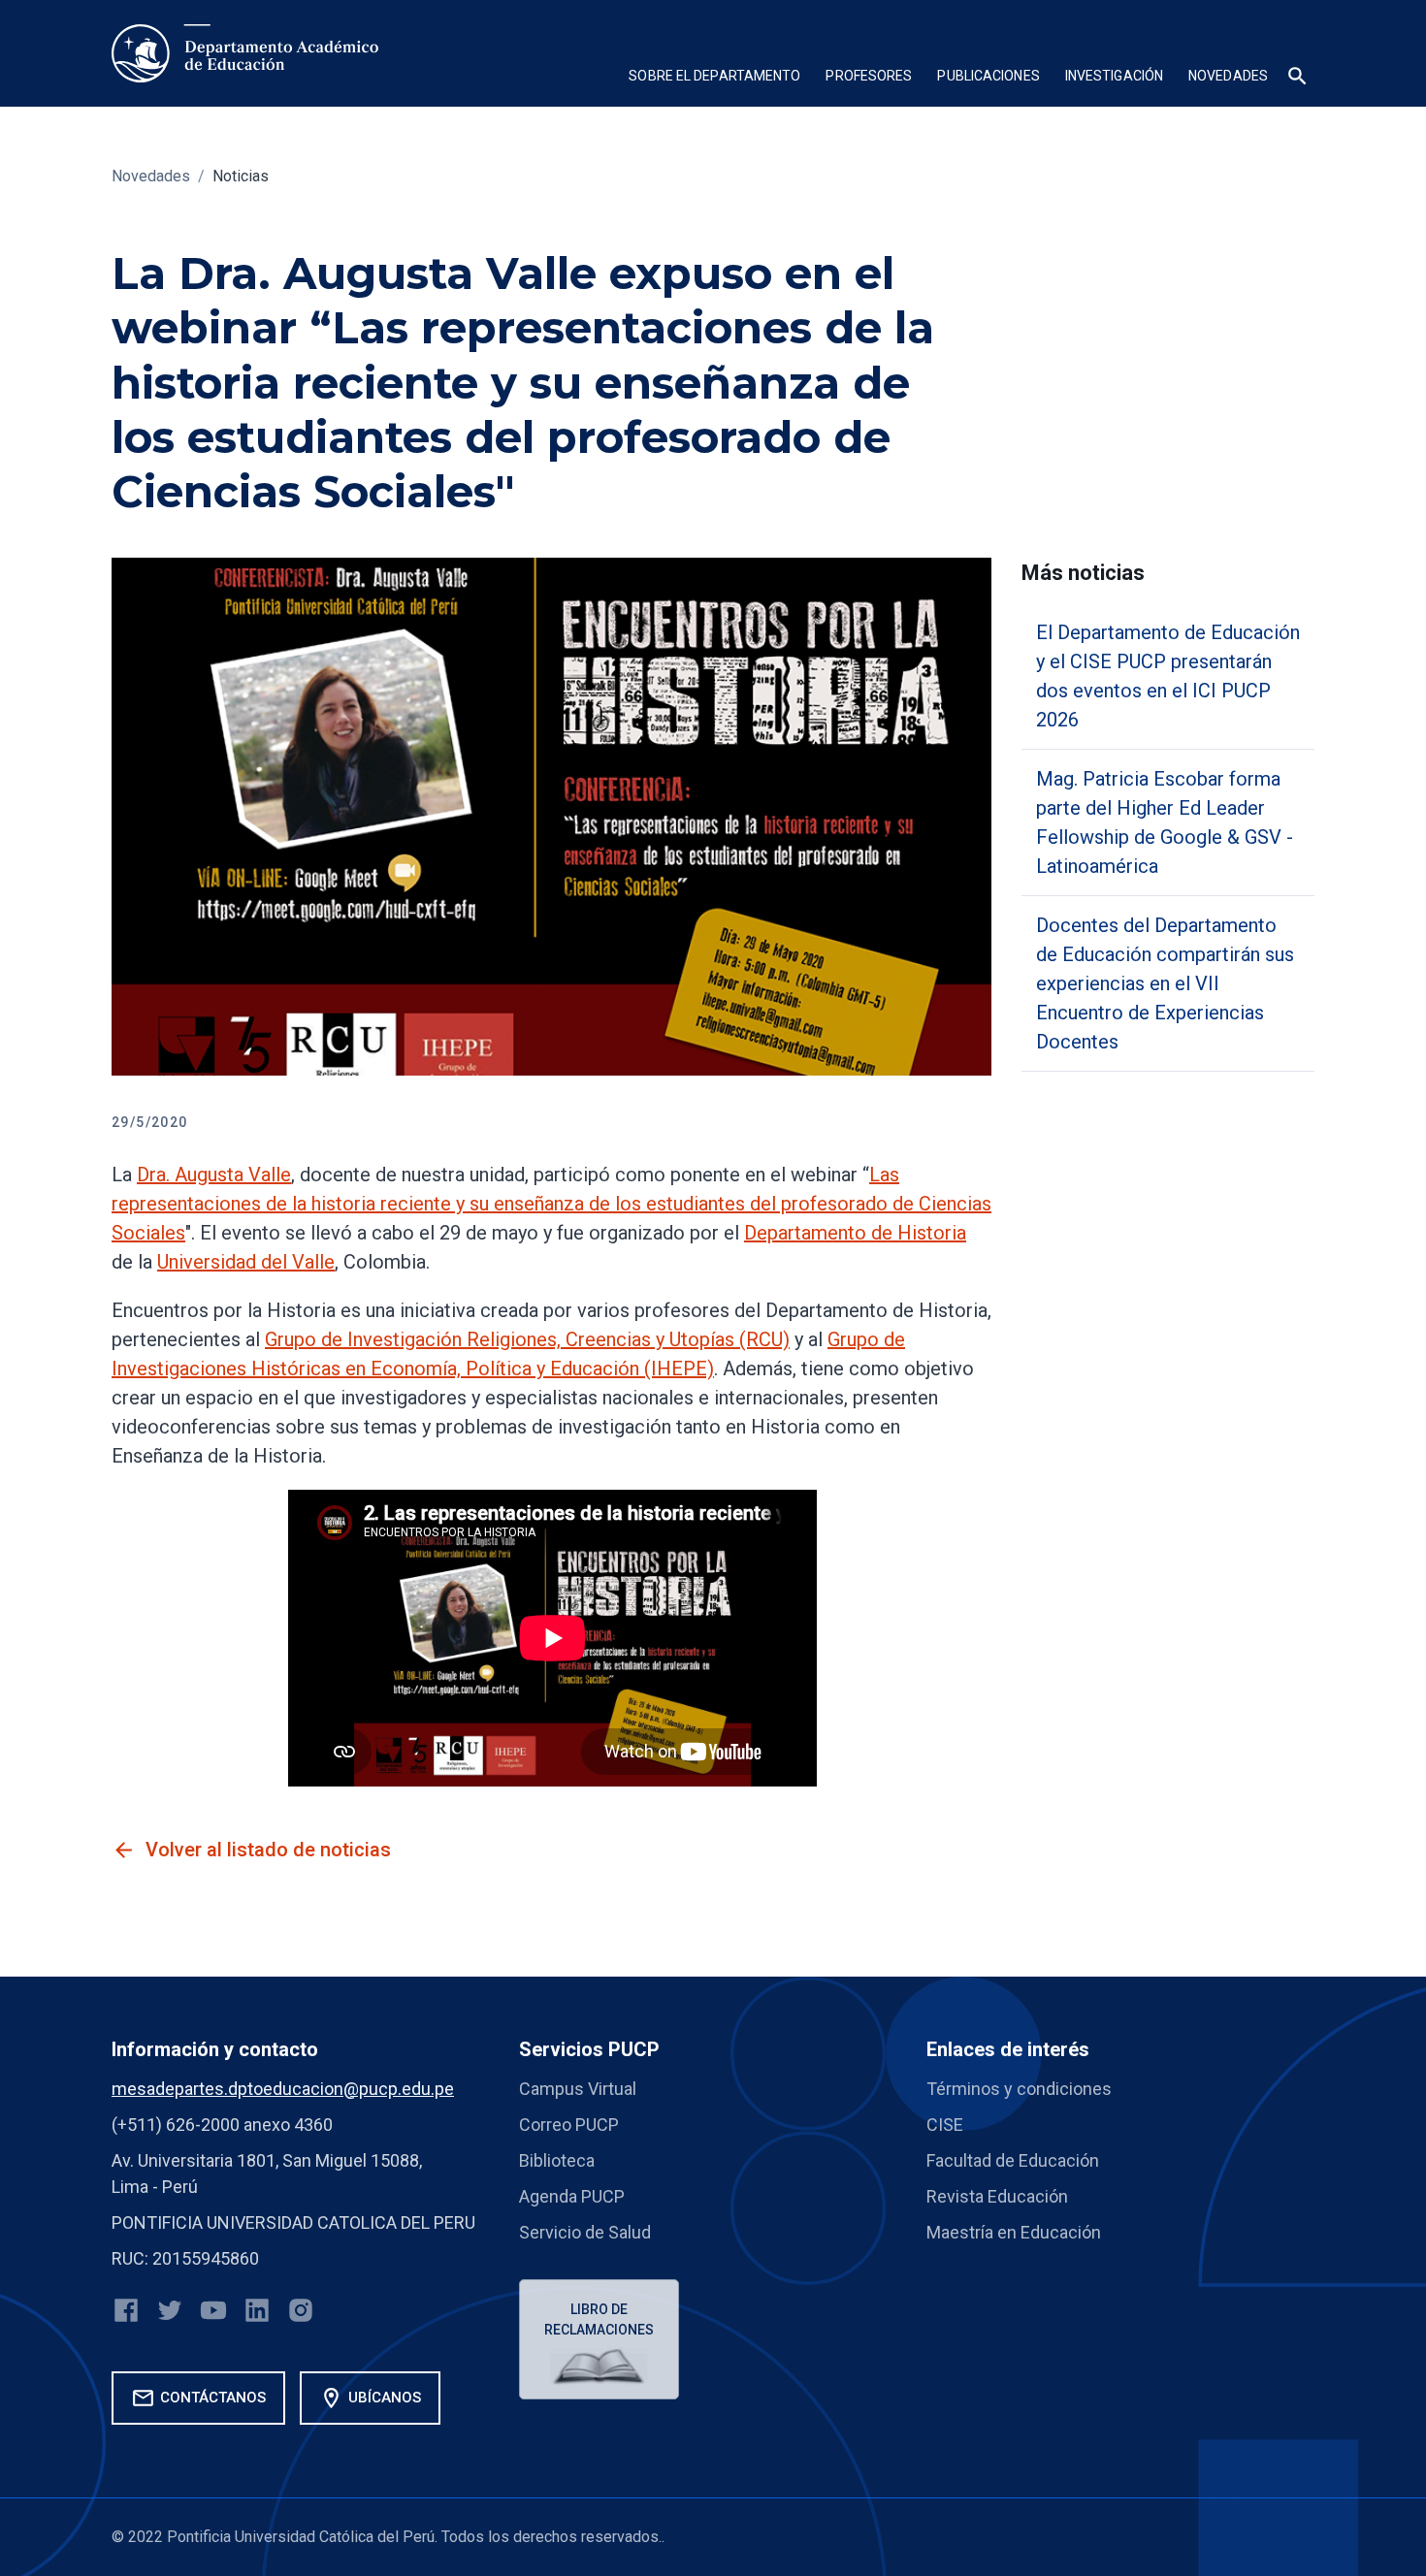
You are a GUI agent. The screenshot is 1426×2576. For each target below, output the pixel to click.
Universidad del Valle (246, 1262)
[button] (714, 78)
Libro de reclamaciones (599, 2319)
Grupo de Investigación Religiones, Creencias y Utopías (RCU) (527, 1339)
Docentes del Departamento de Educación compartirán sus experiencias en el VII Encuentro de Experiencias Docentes (1165, 983)
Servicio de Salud (585, 2232)
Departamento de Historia (855, 1233)
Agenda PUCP (572, 2196)
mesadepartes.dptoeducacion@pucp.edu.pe (283, 2089)
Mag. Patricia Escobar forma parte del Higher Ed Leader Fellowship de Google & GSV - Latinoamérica (1165, 822)
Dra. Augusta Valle (214, 1175)
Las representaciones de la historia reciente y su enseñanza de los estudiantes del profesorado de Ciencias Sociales (551, 1204)
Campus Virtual (578, 2089)
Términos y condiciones (1019, 2089)
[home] (245, 53)
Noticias (241, 176)
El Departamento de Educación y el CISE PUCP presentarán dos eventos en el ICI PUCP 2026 (1168, 676)
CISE (945, 2125)
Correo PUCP (569, 2125)
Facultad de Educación (1013, 2160)
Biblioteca (557, 2160)
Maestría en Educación (1014, 2232)
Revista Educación (997, 2196)
